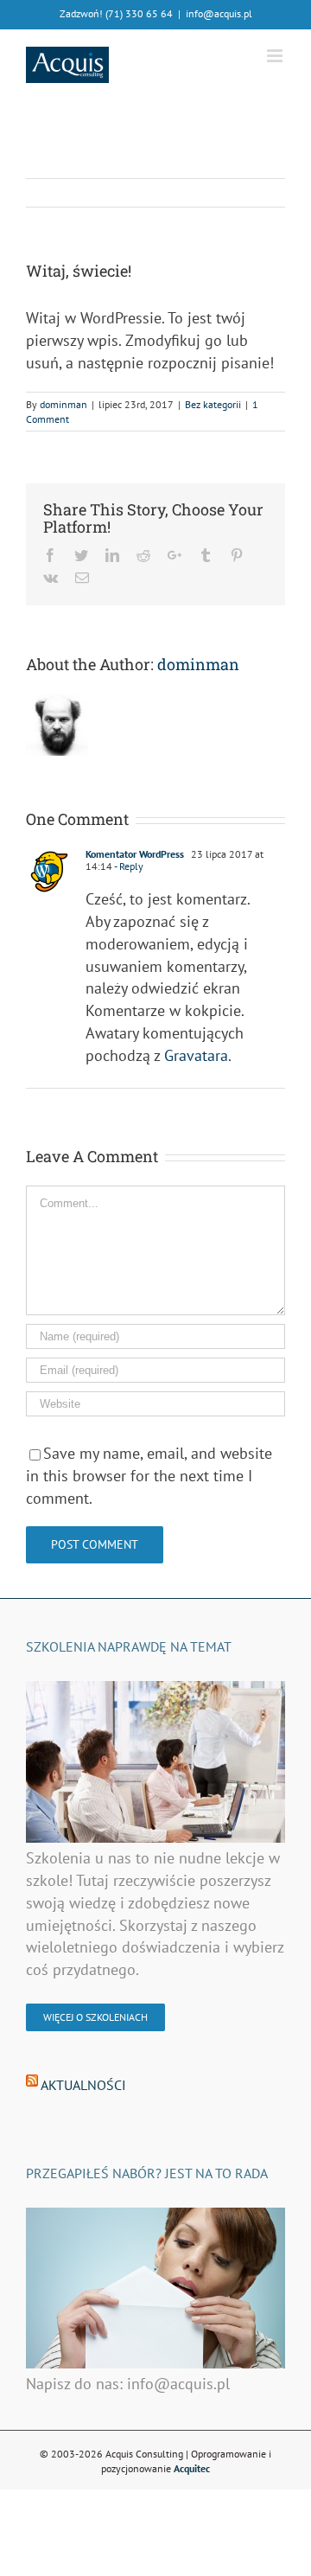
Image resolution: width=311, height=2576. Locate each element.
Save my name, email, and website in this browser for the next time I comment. (149, 1475)
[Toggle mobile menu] (276, 56)
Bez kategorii (213, 404)
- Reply (129, 866)
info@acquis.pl (219, 13)
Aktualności (83, 2085)
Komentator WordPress (135, 854)
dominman (63, 404)
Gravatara (196, 1055)
